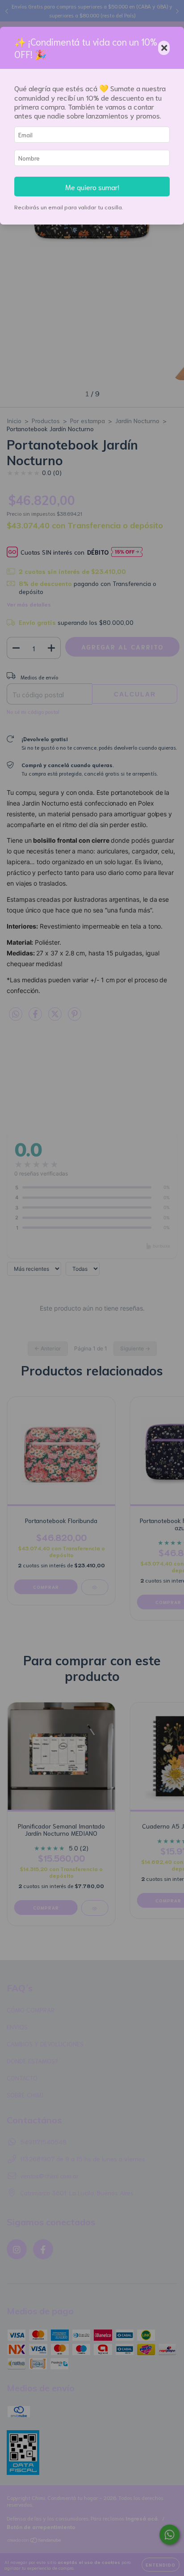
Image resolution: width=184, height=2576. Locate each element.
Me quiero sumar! (92, 187)
